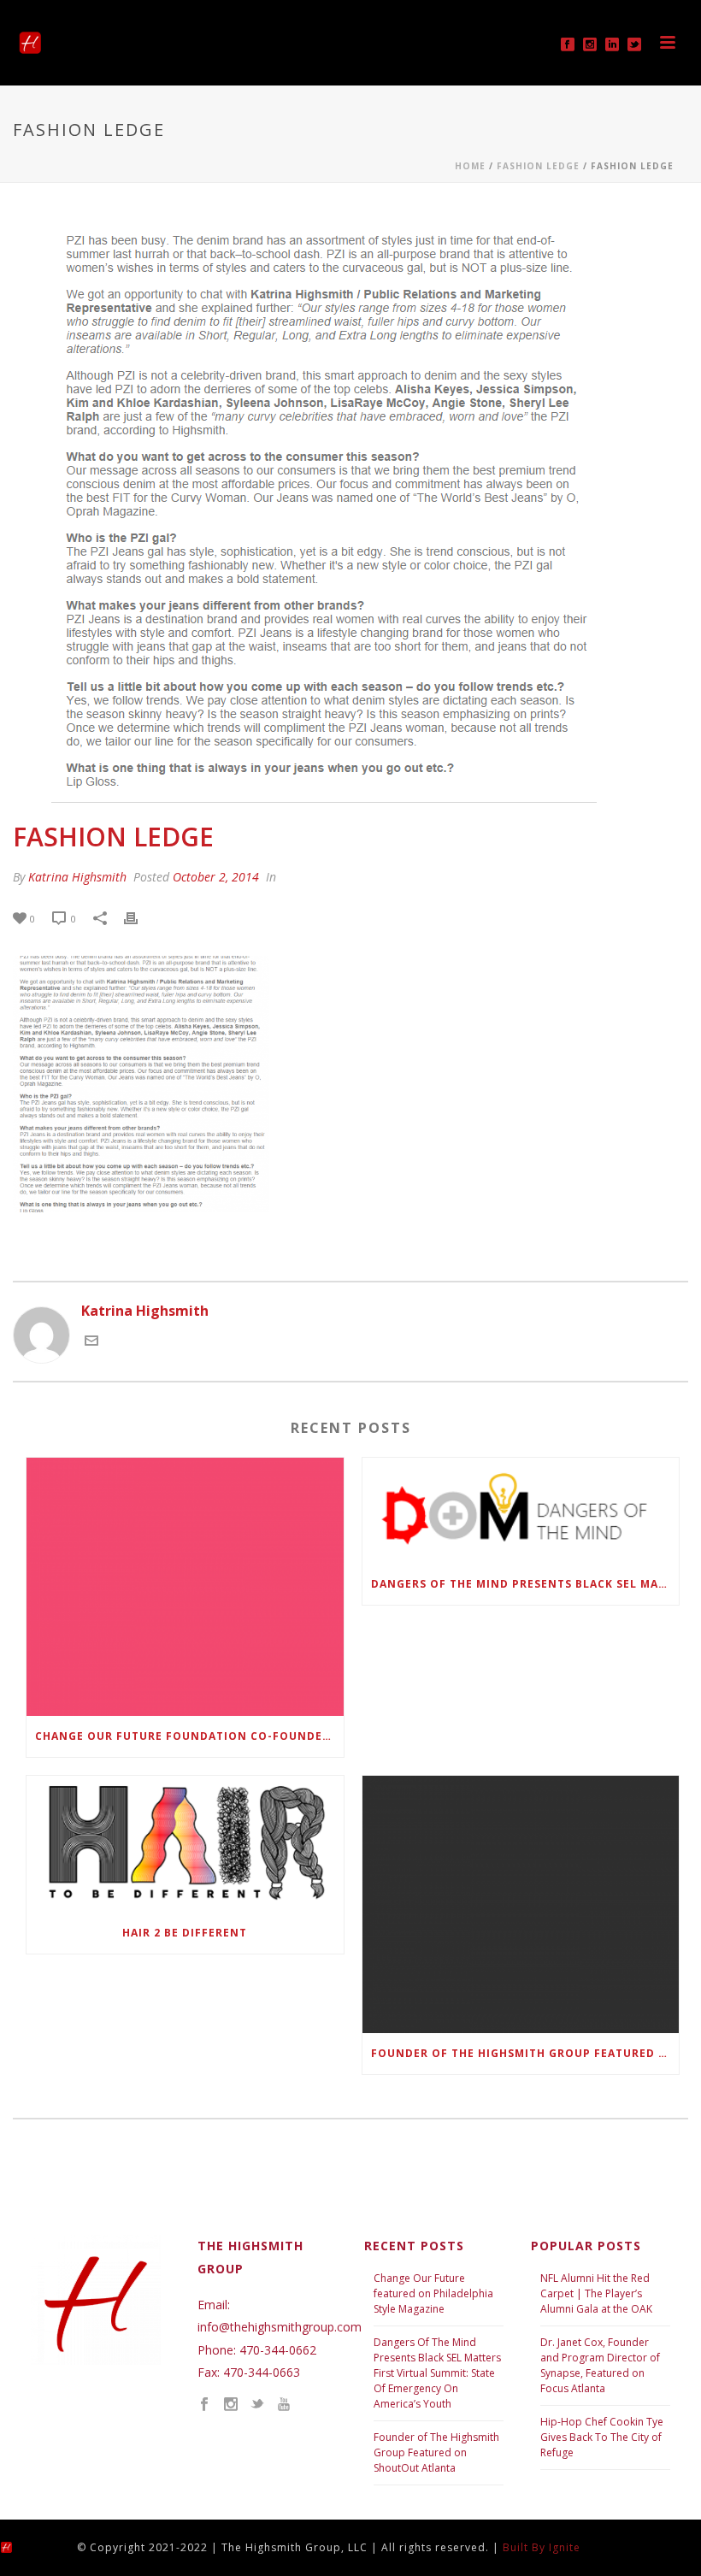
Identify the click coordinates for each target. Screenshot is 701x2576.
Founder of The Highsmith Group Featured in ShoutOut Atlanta (525, 2053)
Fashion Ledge (538, 166)
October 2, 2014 (216, 877)
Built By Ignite (542, 2547)
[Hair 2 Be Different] (185, 1845)
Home (470, 166)
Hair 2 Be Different (185, 1933)
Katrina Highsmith (77, 877)
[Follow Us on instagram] (231, 2405)
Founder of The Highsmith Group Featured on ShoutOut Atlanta (436, 2452)
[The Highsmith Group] (21, 2547)
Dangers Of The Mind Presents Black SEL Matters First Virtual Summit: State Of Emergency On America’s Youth (437, 2373)
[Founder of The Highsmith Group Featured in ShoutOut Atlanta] (521, 1905)
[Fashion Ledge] (350, 512)
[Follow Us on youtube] (284, 2405)
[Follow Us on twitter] (257, 2405)
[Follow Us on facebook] (204, 2405)
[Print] (139, 918)
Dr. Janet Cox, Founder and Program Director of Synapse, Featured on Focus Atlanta (600, 2365)
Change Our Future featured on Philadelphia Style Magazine (433, 2293)
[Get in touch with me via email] (91, 1342)
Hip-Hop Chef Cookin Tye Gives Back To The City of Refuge (602, 2437)
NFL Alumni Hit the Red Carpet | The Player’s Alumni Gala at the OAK (596, 2293)
